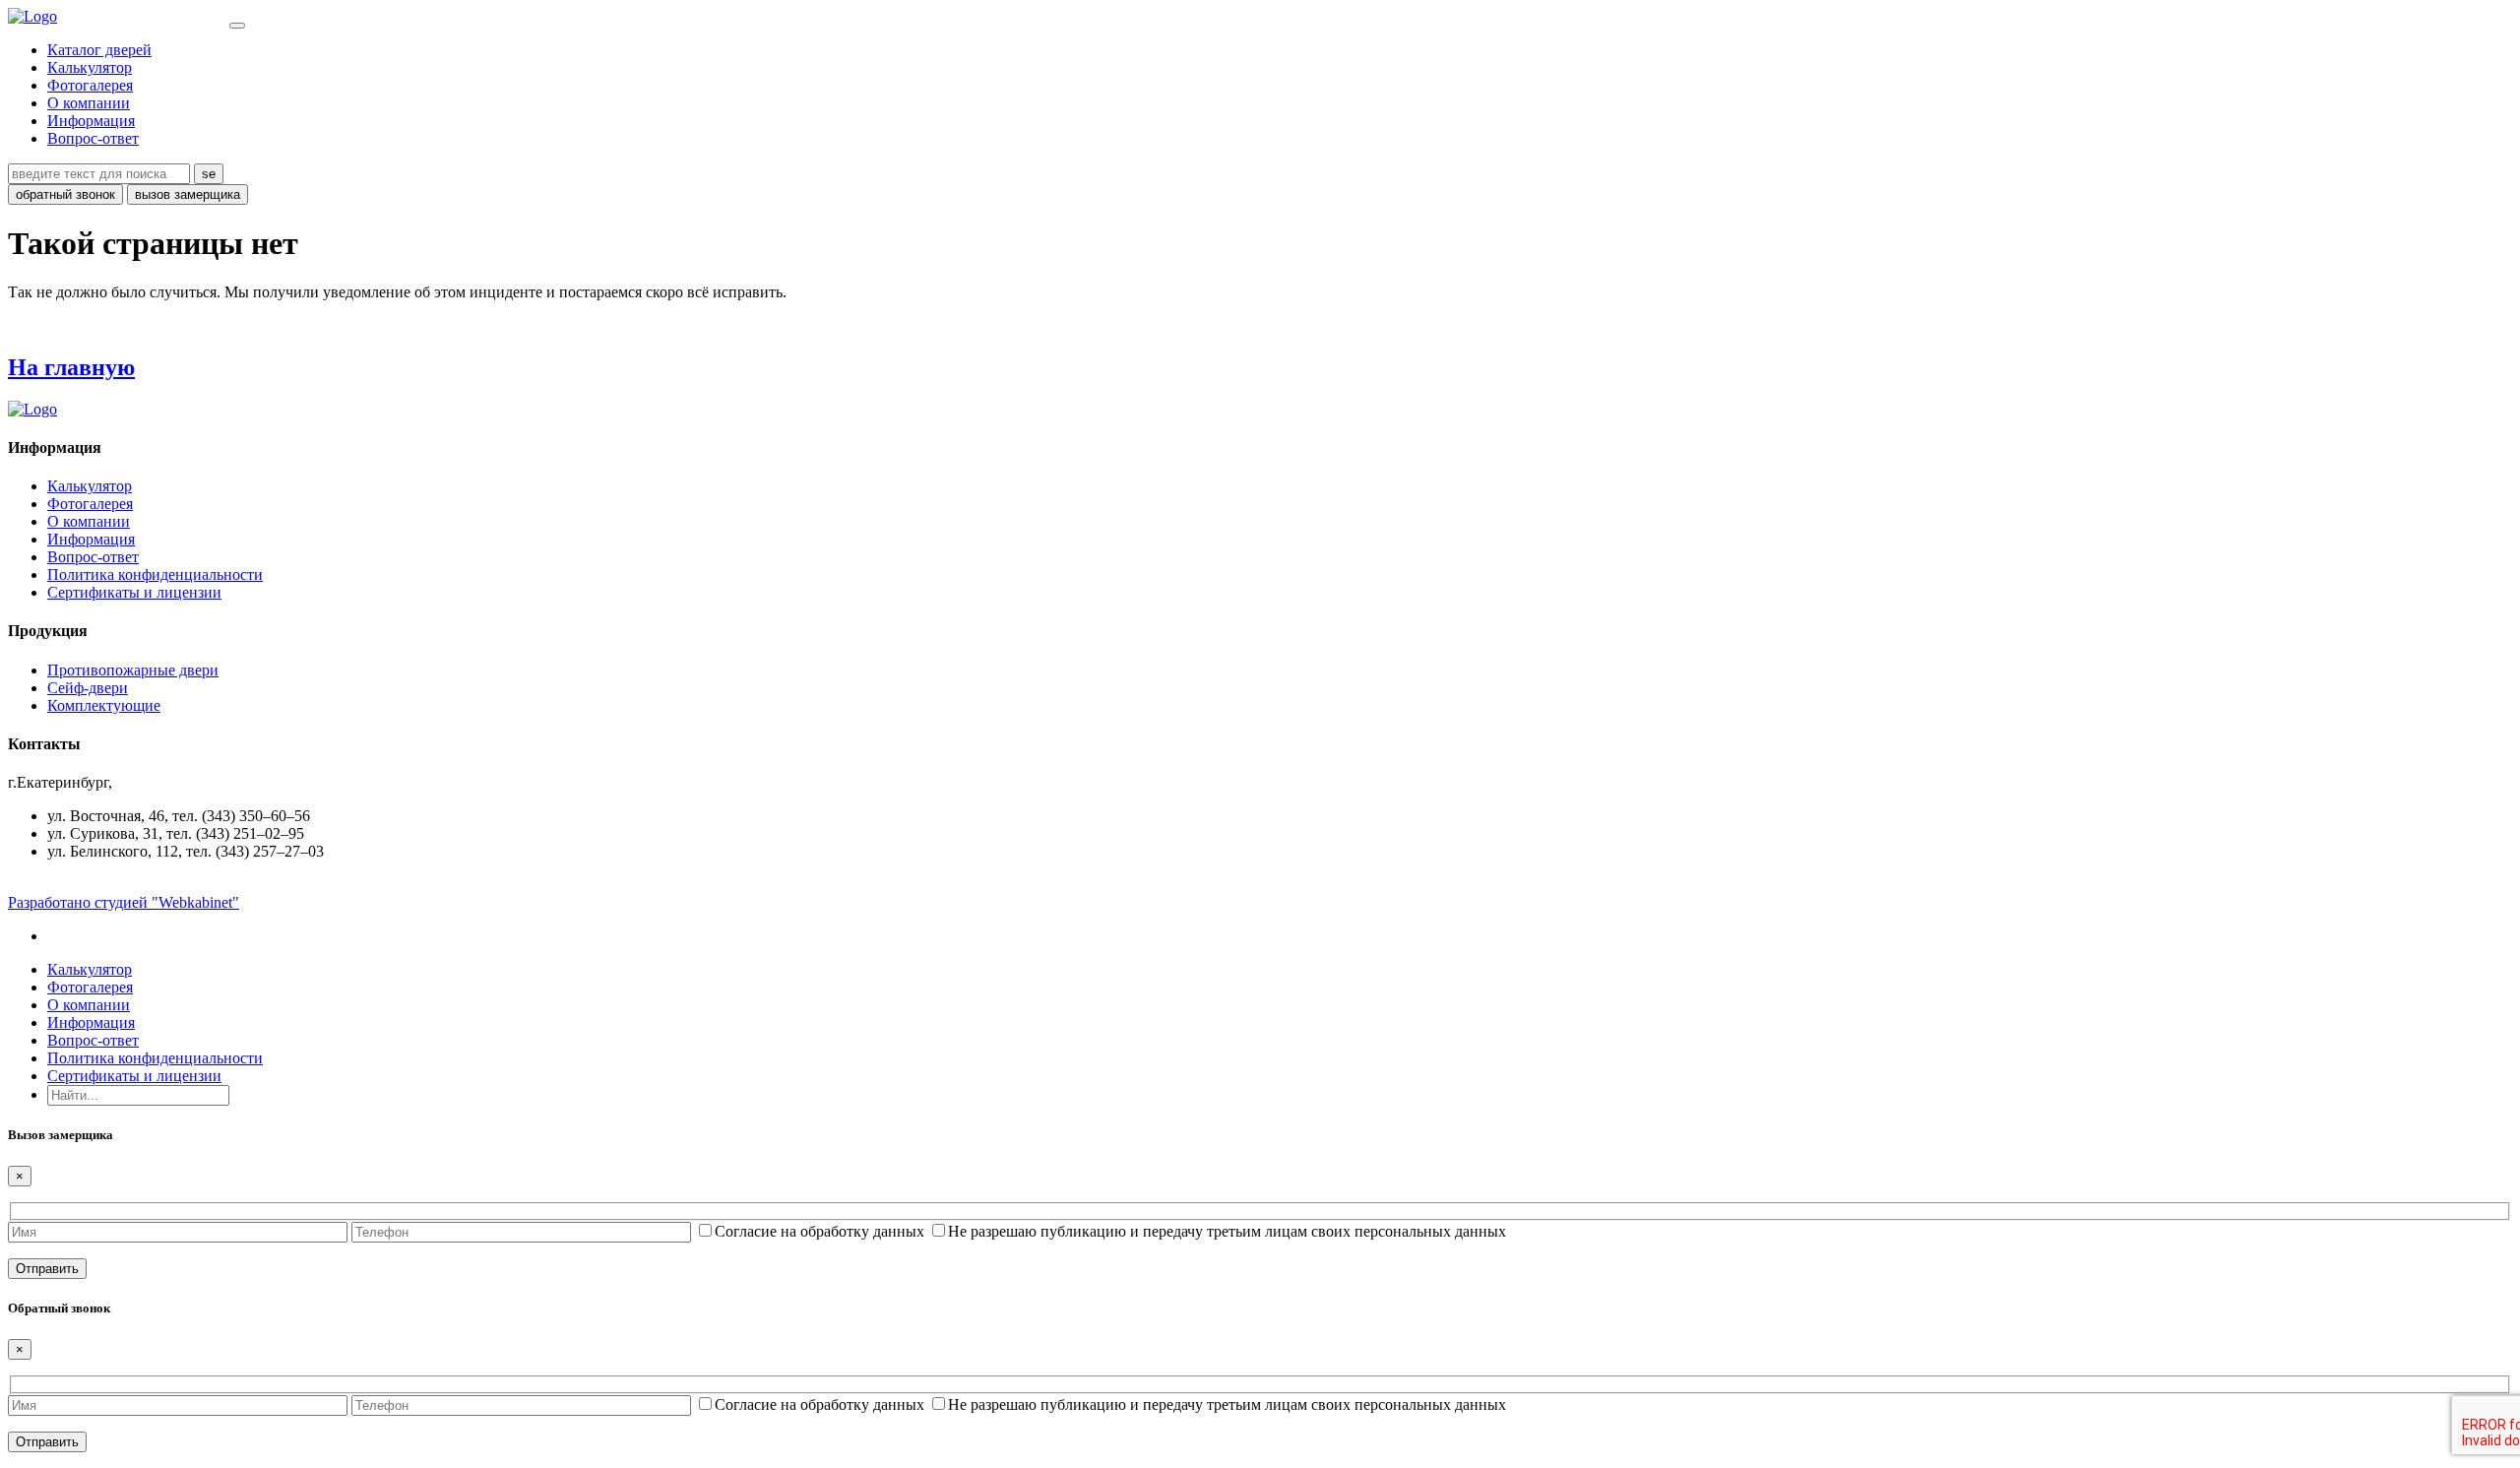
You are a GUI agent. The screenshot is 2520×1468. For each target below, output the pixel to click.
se (209, 174)
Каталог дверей (99, 50)
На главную (71, 367)
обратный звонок (65, 194)
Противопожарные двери (133, 670)
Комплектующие (104, 705)
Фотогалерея (90, 85)
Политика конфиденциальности (155, 574)
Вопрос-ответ (93, 138)
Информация (91, 121)
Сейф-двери (88, 688)
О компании (89, 103)
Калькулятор (90, 67)
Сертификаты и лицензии (134, 592)
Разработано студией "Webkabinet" (124, 902)
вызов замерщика (188, 194)
